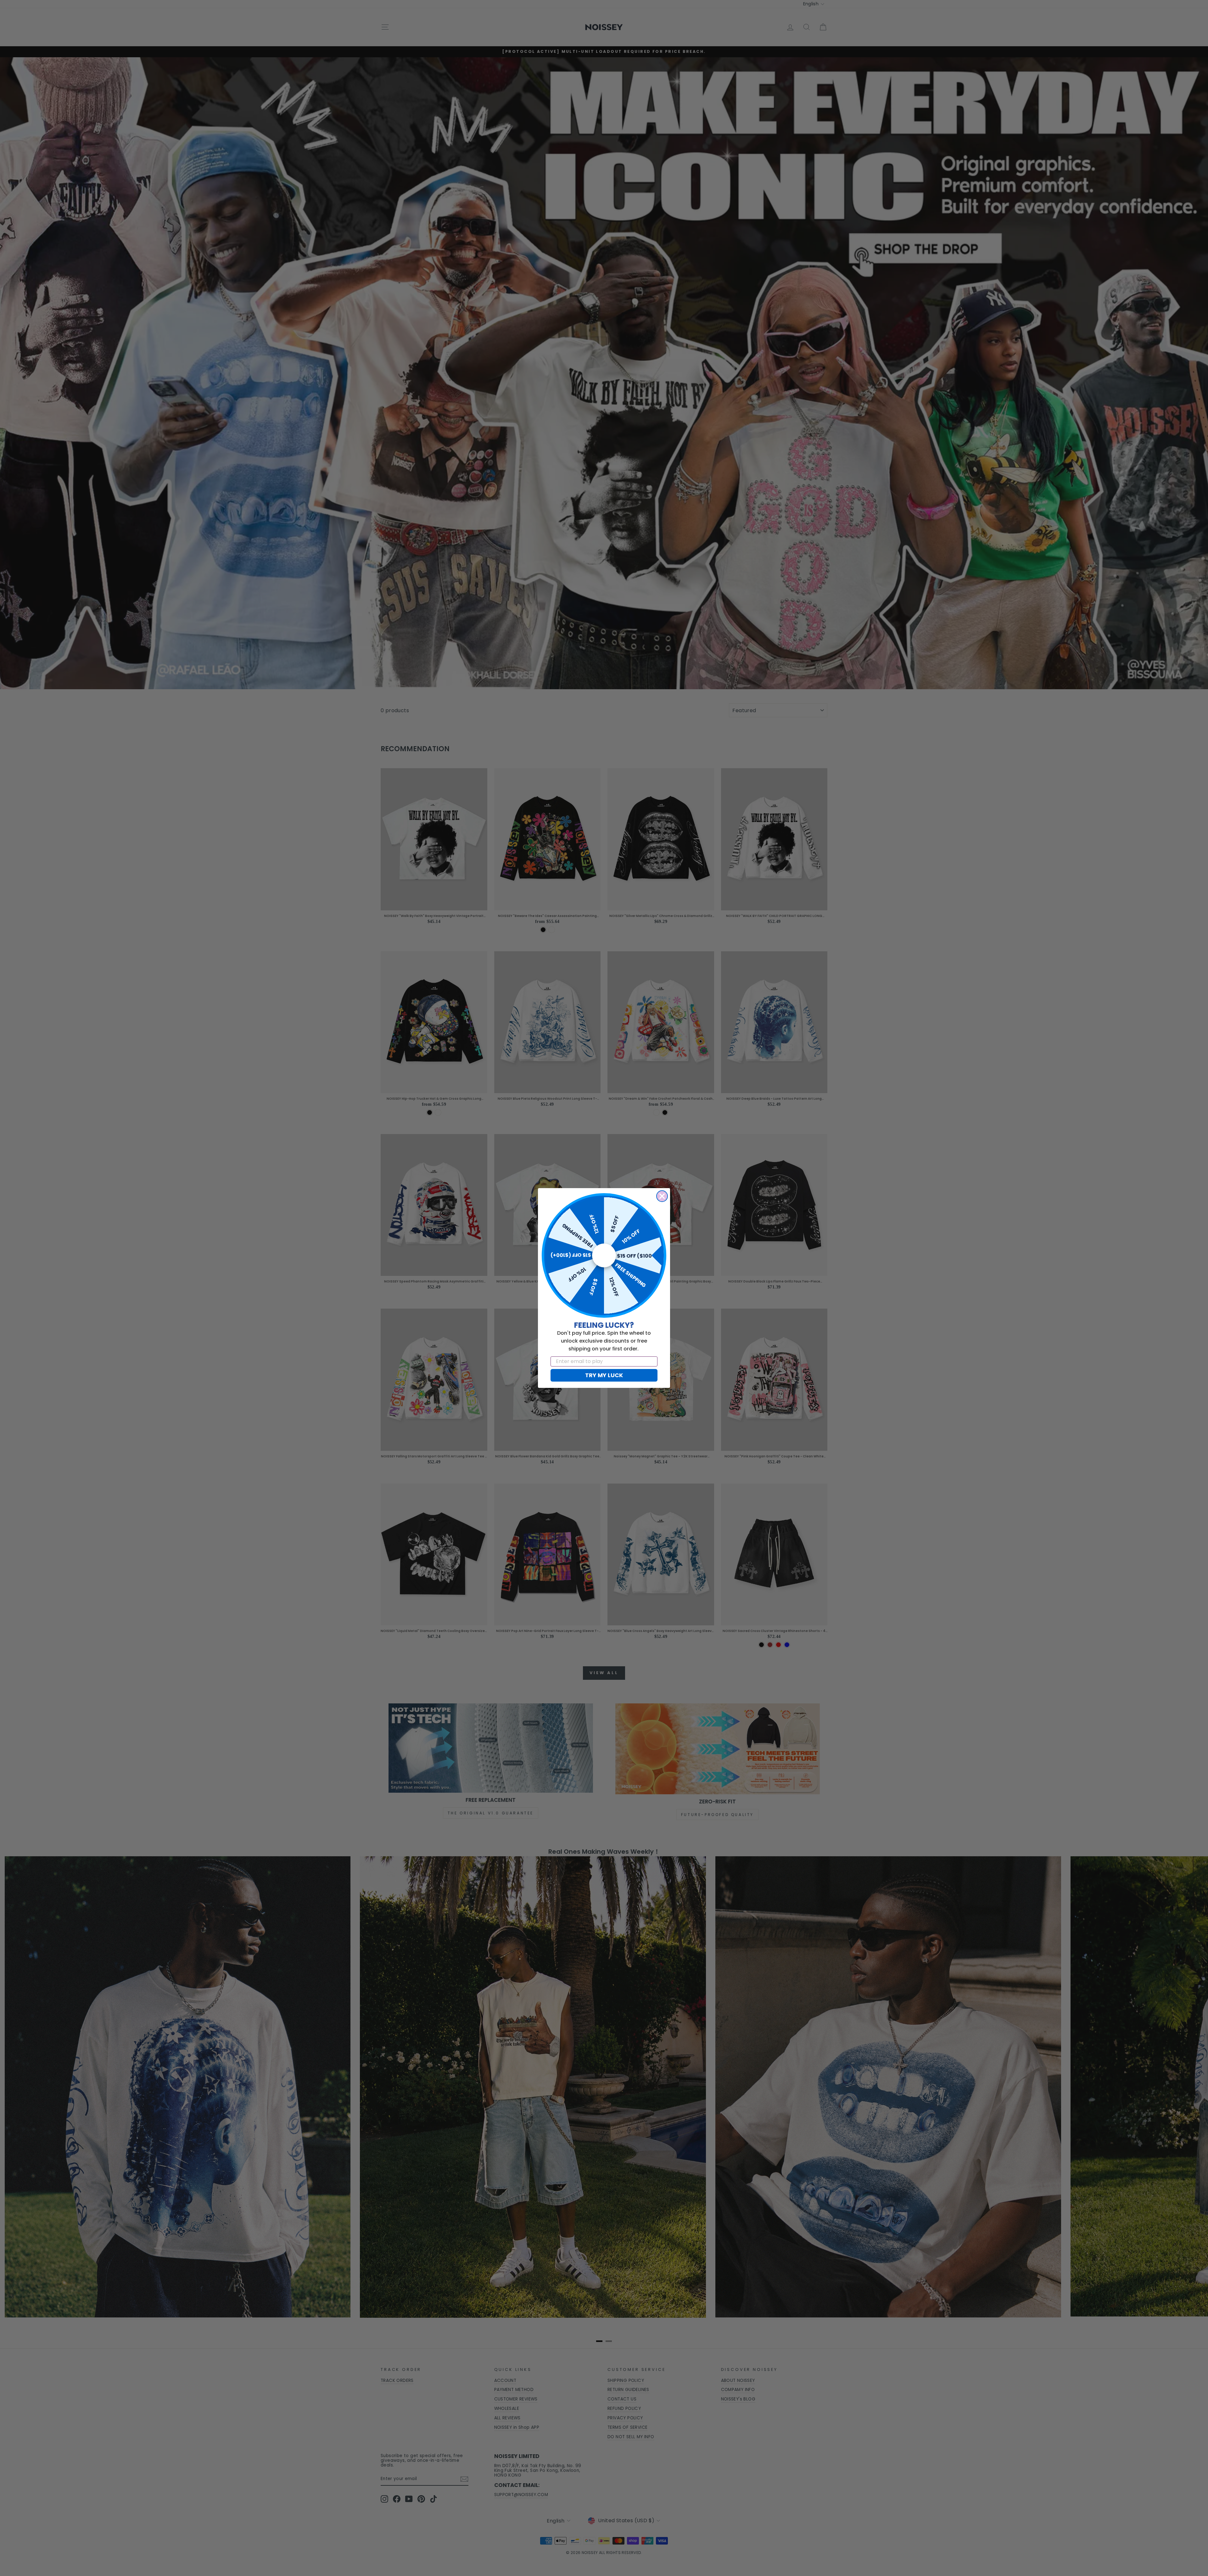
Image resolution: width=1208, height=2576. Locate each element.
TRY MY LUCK (604, 1375)
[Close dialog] (662, 1196)
